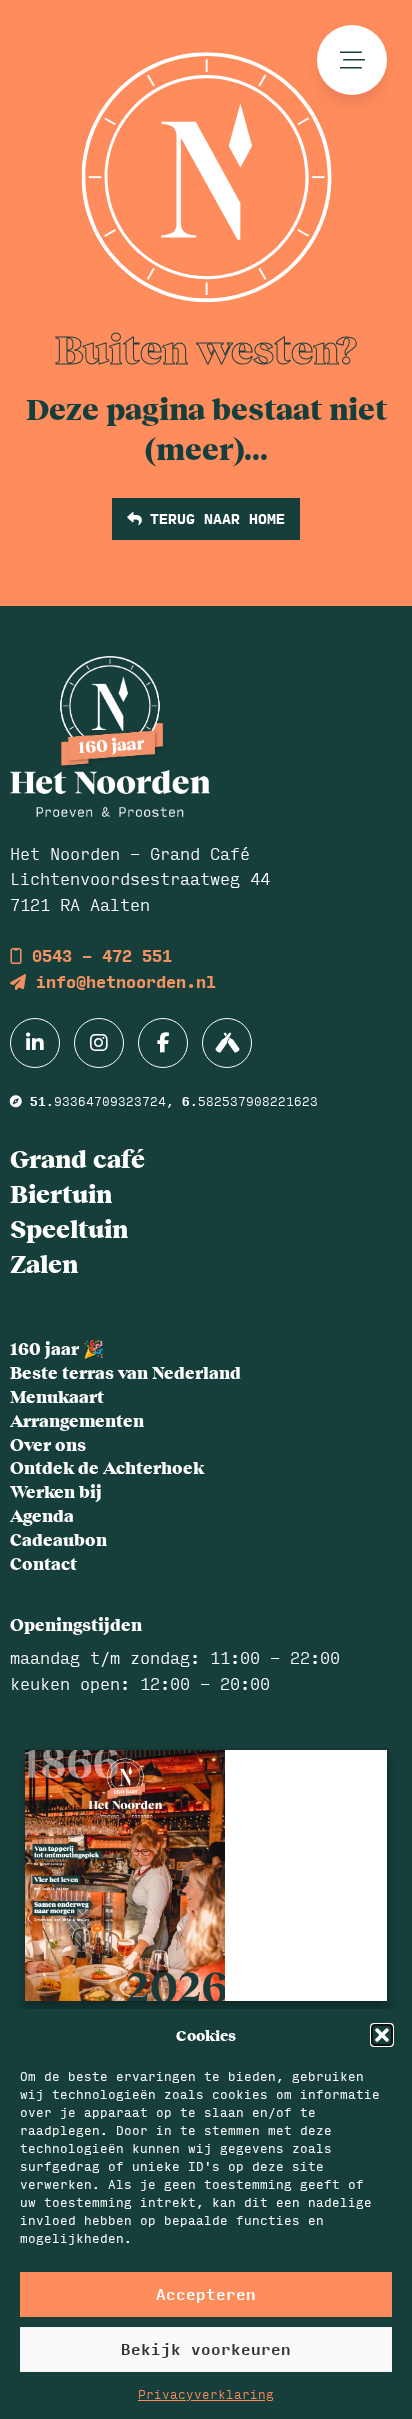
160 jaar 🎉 (57, 1348)
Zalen (44, 1263)
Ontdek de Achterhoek (107, 1467)
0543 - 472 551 (97, 955)
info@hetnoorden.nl (121, 981)
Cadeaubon (58, 1539)
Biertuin (61, 1193)
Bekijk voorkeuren (206, 2348)
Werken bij (56, 1491)
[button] (382, 2035)
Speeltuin (69, 1228)
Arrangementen (77, 1420)
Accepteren (206, 2293)
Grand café (77, 1158)
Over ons (48, 1444)
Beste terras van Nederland (125, 1372)
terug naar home (213, 518)
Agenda (42, 1515)
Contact (43, 1563)
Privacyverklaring (206, 2394)
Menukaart (57, 1396)
